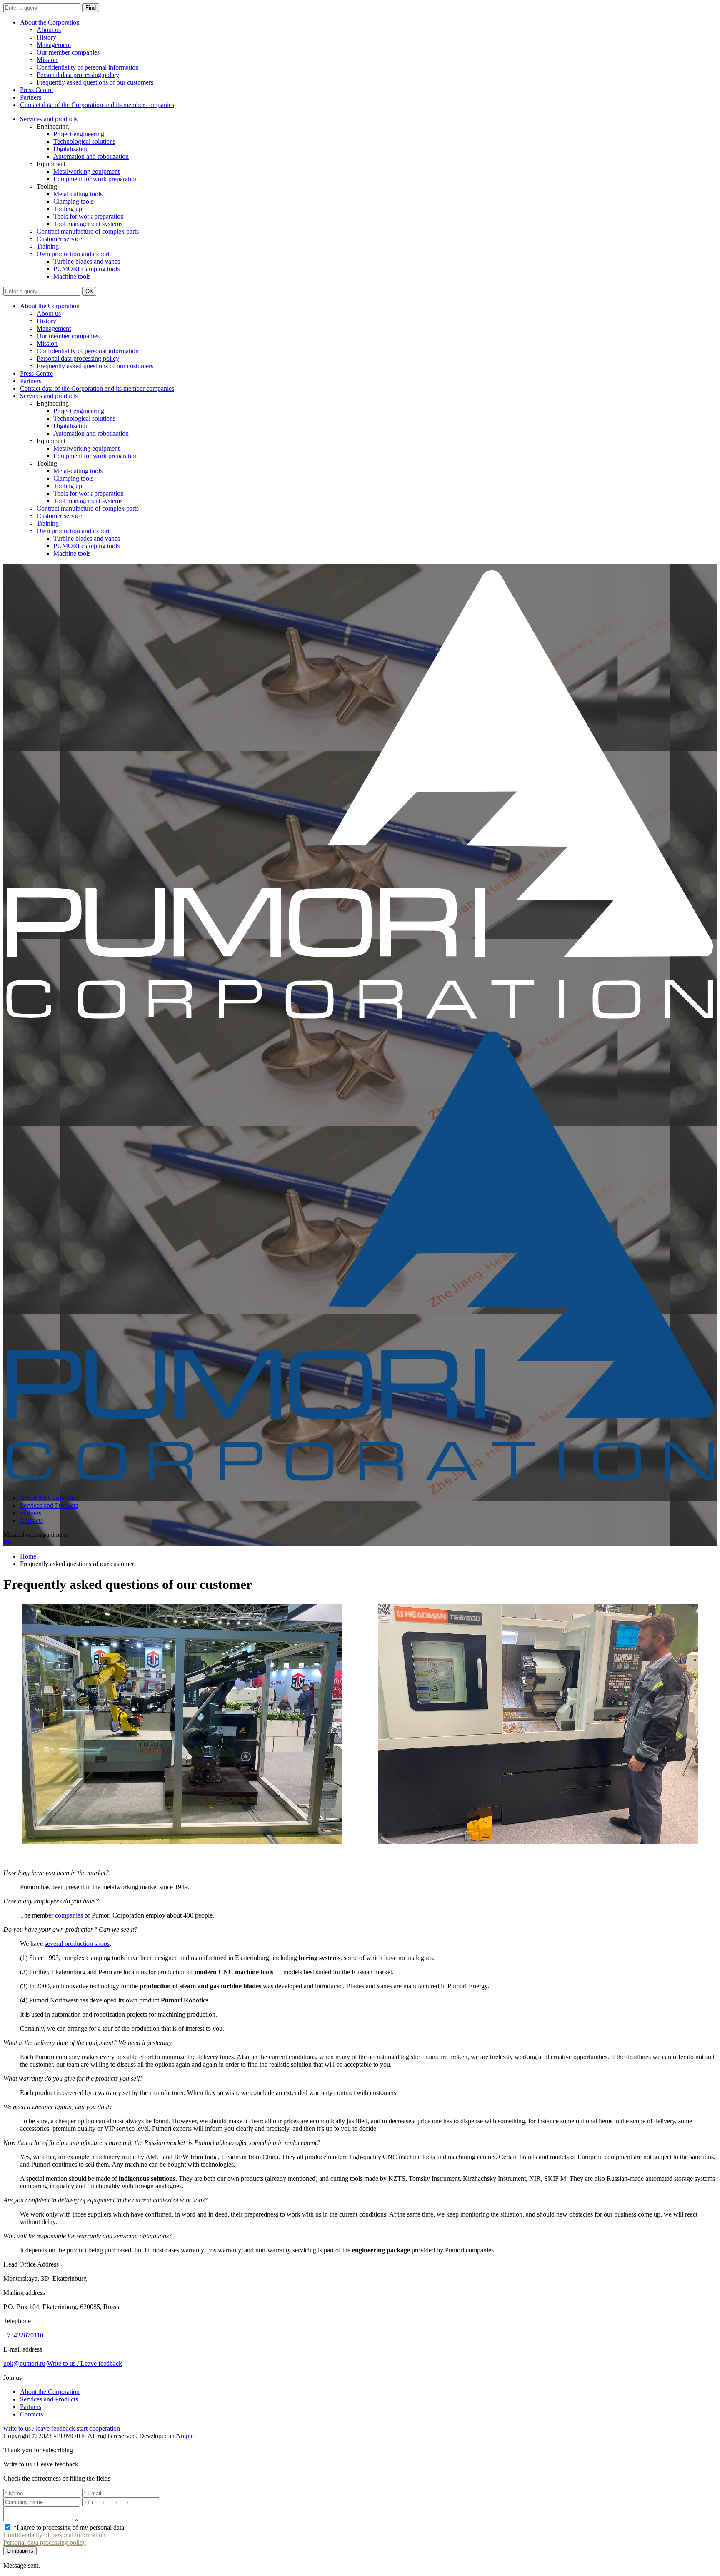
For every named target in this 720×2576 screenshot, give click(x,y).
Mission (47, 60)
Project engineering (79, 134)
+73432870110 (23, 2335)
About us (49, 30)
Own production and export (73, 254)
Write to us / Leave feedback (85, 2363)
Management (54, 45)
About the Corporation (50, 22)
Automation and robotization (91, 156)
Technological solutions (84, 141)
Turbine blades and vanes (87, 261)
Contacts (31, 1520)
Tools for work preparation (89, 216)
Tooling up (68, 209)
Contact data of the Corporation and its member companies (97, 105)
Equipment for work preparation (96, 179)
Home (28, 1556)
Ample (185, 2436)
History (46, 37)
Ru (7, 1542)
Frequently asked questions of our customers (95, 82)
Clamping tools (73, 201)
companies (70, 1915)
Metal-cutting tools (78, 194)
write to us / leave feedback (39, 2428)
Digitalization (71, 149)
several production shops (77, 1944)
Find (91, 8)
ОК (89, 291)
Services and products (49, 119)
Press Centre (36, 90)
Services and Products (49, 1505)
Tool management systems (88, 224)
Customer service (59, 239)
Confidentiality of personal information (88, 67)
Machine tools (72, 276)
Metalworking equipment (86, 171)
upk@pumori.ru (24, 2363)
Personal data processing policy (78, 75)
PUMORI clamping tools (86, 269)
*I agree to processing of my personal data (69, 2527)
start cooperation (98, 2428)
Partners (31, 97)
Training (48, 246)
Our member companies (68, 52)
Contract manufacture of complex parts (88, 231)
